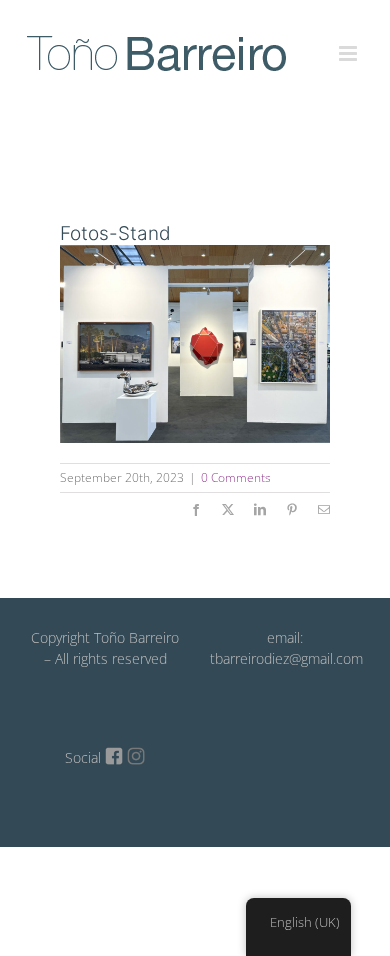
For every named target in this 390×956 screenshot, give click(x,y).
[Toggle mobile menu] (349, 42)
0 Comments (236, 477)
